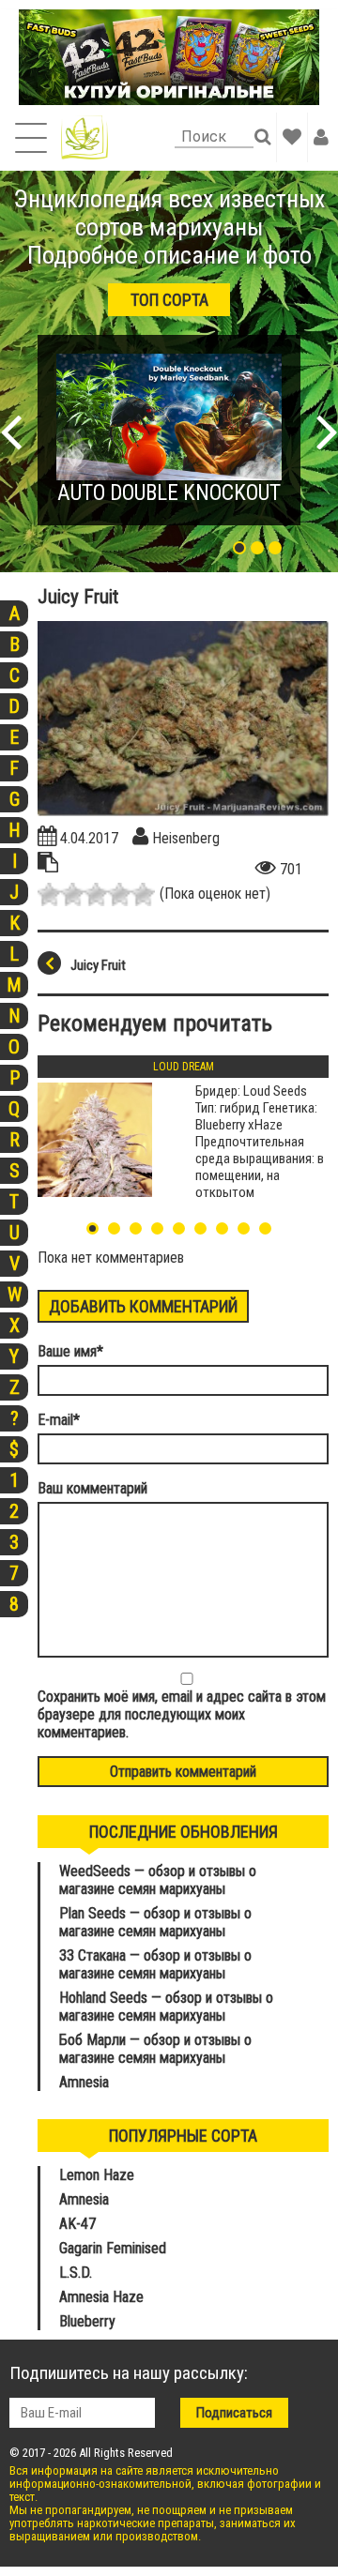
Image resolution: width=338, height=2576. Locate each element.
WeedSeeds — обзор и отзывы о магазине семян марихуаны (158, 1880)
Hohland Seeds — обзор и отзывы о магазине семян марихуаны (166, 2007)
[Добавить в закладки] (292, 137)
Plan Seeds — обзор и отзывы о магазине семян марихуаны (155, 1922)
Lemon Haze (97, 2175)
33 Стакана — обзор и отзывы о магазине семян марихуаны (155, 1964)
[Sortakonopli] (84, 137)
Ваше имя (70, 1351)
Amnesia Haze (101, 2297)
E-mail (59, 1420)
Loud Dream (184, 1067)
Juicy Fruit (98, 965)
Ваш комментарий (92, 1488)
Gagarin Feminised (115, 2248)
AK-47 (77, 2224)
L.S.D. (76, 2273)
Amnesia (84, 2082)
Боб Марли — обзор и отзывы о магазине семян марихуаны (155, 2049)
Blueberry (87, 2321)
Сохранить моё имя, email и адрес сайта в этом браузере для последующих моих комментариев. (182, 1714)
